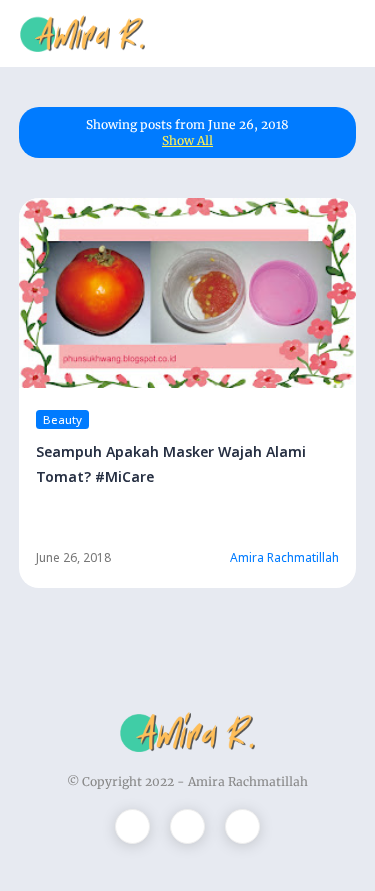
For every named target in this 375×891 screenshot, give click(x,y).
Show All (187, 140)
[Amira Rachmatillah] (82, 32)
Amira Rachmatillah (248, 781)
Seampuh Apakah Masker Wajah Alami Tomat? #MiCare (171, 464)
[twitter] (132, 826)
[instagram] (187, 826)
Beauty (62, 419)
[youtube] (242, 826)
